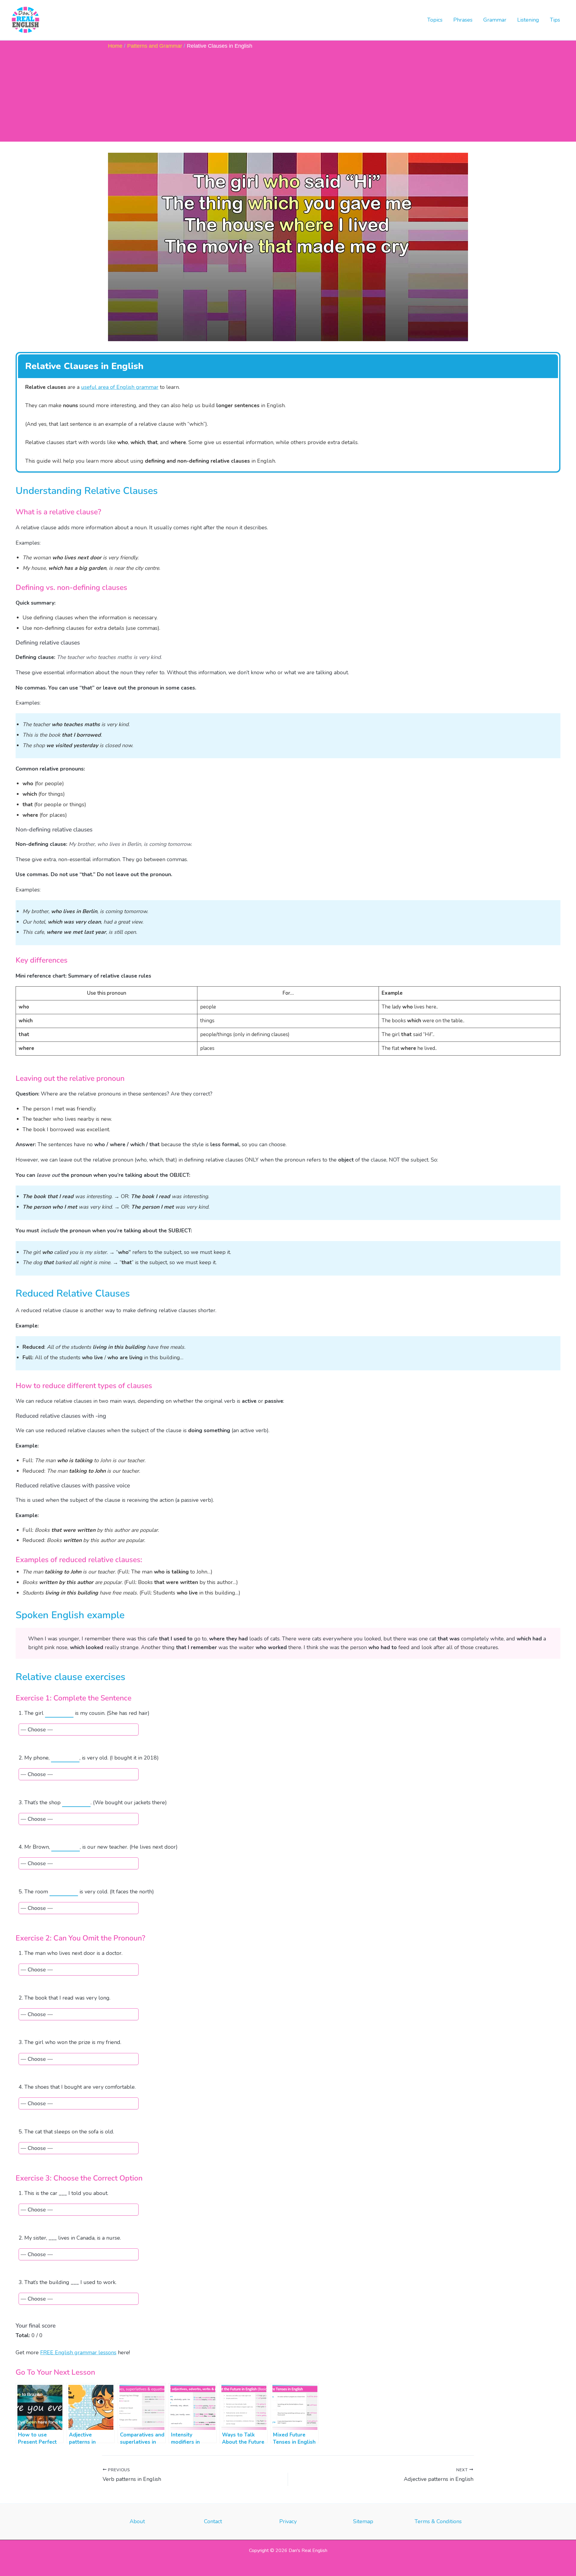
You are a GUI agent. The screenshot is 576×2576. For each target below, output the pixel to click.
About (138, 2521)
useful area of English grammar (120, 387)
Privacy (288, 2521)
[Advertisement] (288, 95)
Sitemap (363, 2521)
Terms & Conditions (438, 2521)
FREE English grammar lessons (78, 2352)
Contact (213, 2521)
